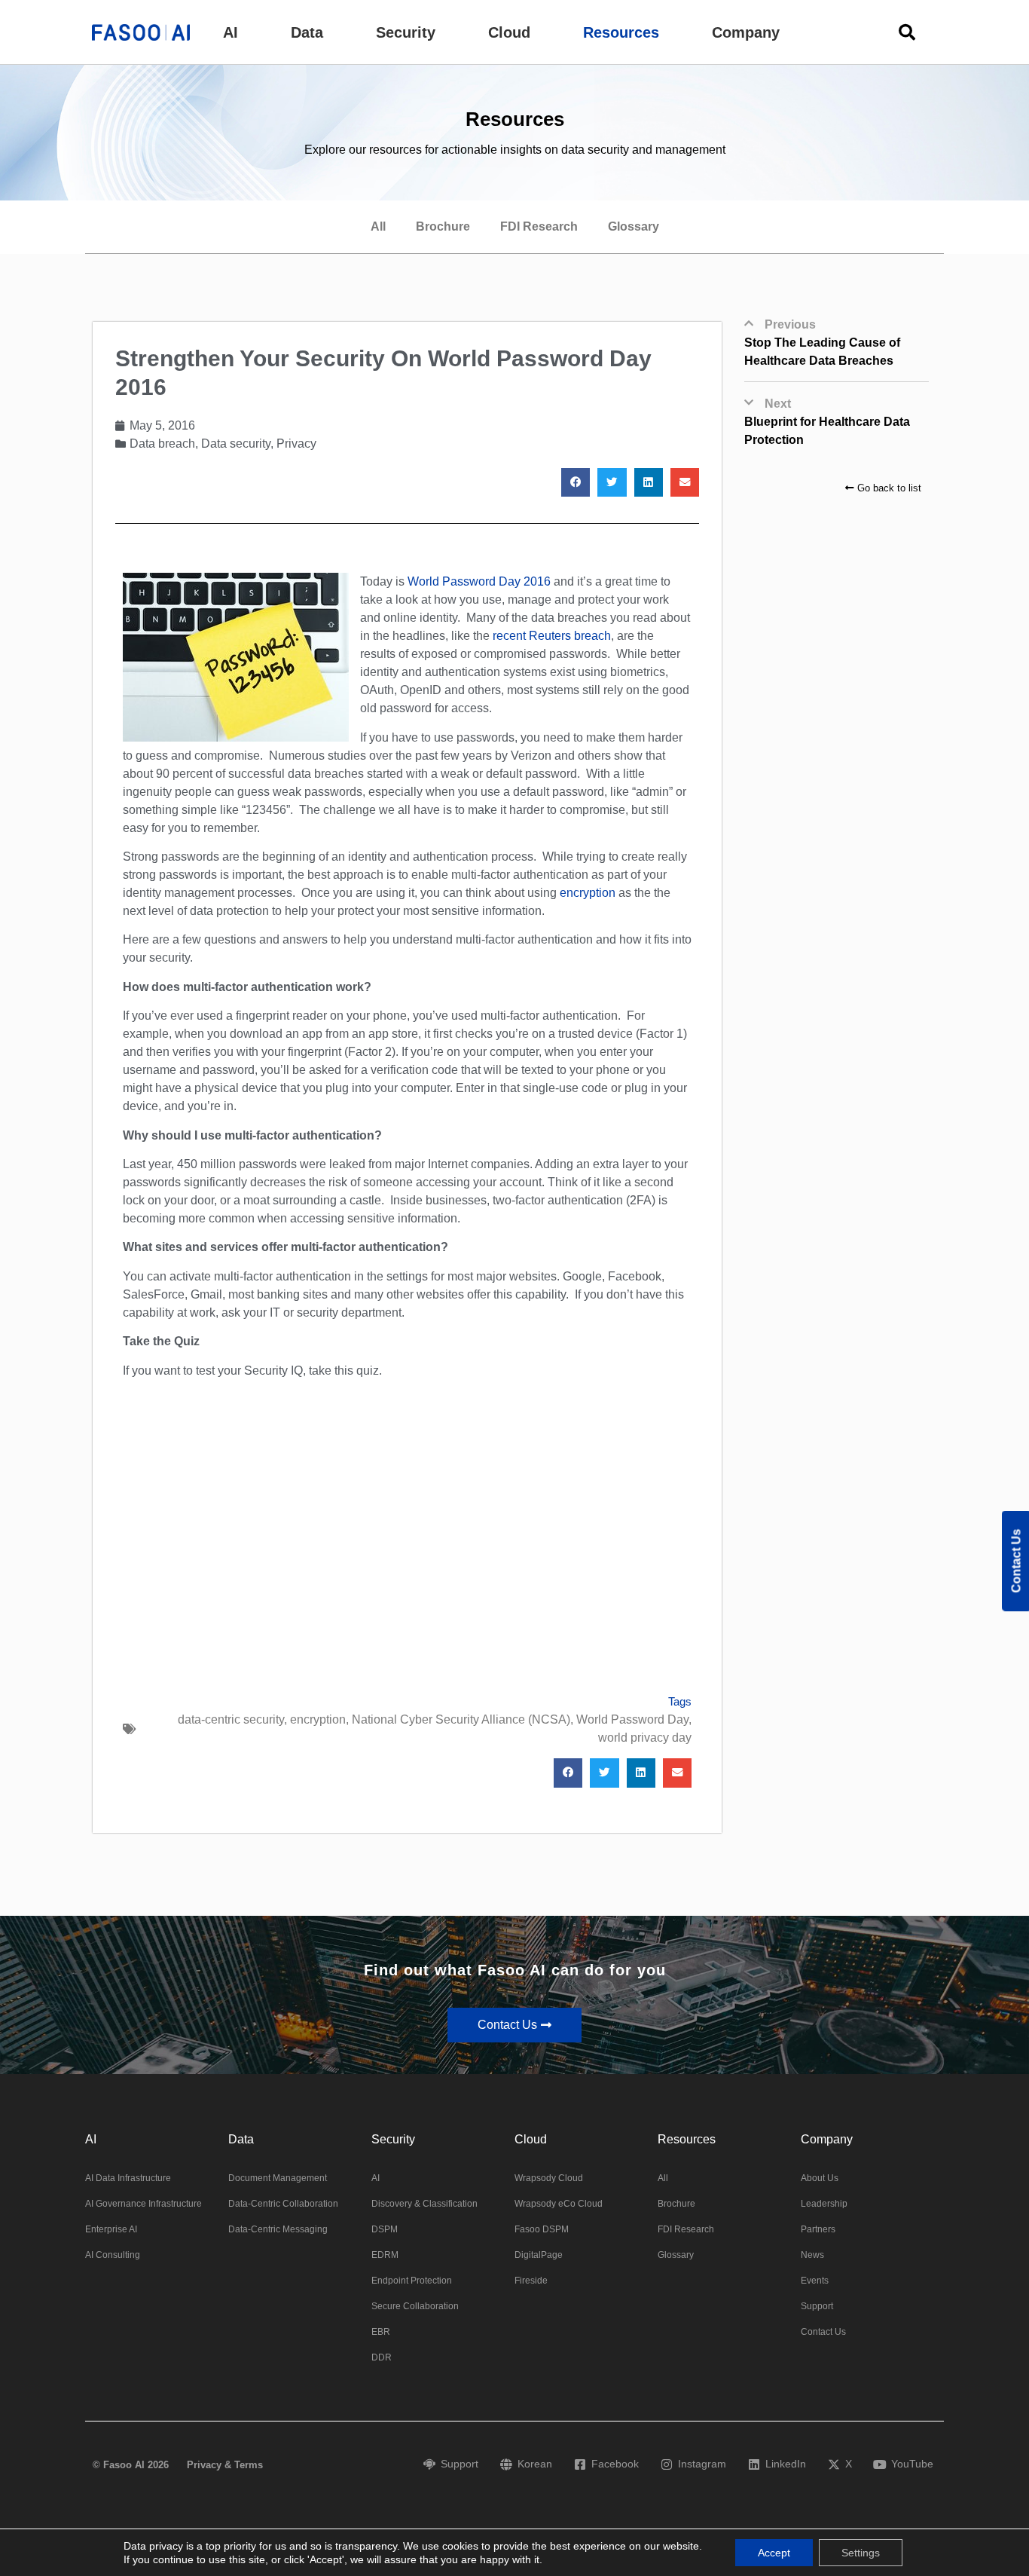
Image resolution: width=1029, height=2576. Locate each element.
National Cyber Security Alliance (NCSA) (461, 1719)
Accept (774, 2553)
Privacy (296, 444)
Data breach (162, 444)
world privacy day (645, 1738)
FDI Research (539, 226)
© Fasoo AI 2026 (131, 2465)
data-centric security (231, 1719)
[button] (231, 32)
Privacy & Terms (225, 2465)
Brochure (443, 226)
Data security (236, 444)
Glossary (634, 226)
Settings (861, 2553)
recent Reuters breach (552, 636)
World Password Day (632, 1719)
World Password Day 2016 (479, 581)
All (378, 226)
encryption (589, 893)
